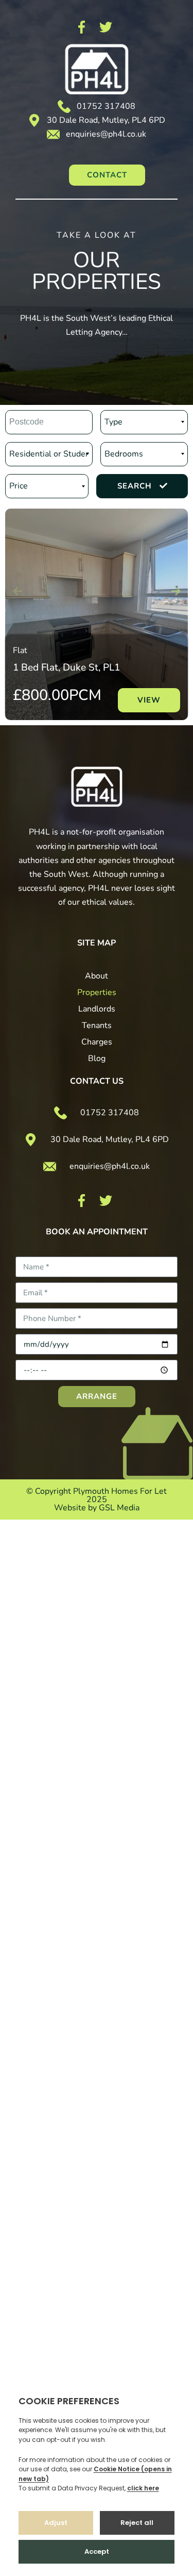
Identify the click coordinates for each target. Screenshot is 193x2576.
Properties (97, 992)
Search (135, 486)
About (97, 976)
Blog (97, 1058)
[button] (149, 700)
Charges (97, 1042)
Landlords (97, 1009)
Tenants (97, 1025)
